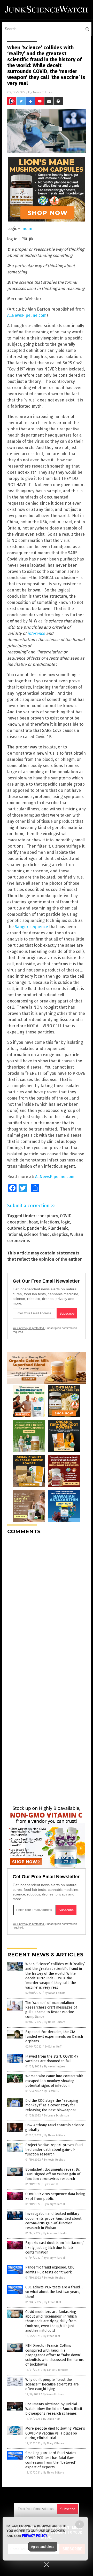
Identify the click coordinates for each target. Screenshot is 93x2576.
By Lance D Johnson (56, 2116)
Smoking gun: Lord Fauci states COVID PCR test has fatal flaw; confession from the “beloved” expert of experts (51, 2460)
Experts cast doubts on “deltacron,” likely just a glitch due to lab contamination (55, 2247)
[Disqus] (47, 1603)
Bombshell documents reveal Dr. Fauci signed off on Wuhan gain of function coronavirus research (53, 2174)
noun (27, 229)
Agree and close (43, 2547)
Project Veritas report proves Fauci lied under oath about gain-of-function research (54, 2150)
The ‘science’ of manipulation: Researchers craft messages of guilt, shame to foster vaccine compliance (51, 2010)
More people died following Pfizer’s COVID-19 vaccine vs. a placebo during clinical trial (55, 2433)
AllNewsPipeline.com (27, 315)
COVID (66, 1216)
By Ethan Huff (53, 2047)
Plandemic (58, 1228)
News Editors (43, 92)
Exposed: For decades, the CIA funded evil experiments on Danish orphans (54, 2037)
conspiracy (48, 1216)
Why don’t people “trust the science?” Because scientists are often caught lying (52, 2384)
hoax (33, 1222)
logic (66, 1222)
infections (50, 1222)
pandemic (36, 1228)
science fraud (37, 1234)
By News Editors (55, 1993)
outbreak (16, 1228)
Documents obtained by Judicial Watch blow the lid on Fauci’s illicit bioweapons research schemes (54, 2409)
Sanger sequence (31, 927)
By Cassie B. (51, 2091)
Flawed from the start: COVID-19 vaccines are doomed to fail (52, 2059)
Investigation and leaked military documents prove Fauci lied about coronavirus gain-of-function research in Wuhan (53, 2221)
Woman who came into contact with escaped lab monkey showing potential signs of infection (54, 2081)
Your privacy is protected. (29, 1328)
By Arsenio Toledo (55, 2233)
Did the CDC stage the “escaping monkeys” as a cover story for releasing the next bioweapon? (52, 2105)
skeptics (60, 1234)
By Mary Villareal (54, 2204)
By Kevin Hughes (55, 2067)
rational (15, 1234)
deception (17, 1222)
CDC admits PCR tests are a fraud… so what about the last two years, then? (54, 2292)
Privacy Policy (35, 2536)
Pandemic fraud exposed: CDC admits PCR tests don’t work (50, 2270)
